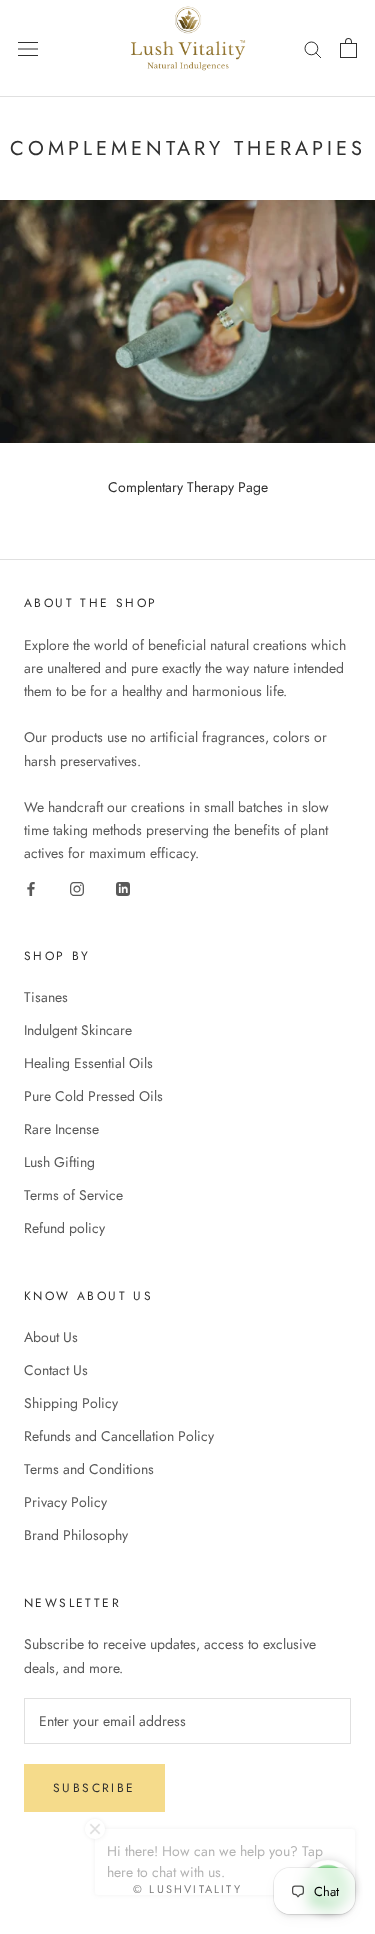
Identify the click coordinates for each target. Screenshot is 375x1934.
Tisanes (46, 997)
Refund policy (64, 1228)
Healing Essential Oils (88, 1063)
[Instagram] (77, 887)
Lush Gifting (59, 1162)
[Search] (313, 48)
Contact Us (56, 1370)
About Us (51, 1337)
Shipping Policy (71, 1403)
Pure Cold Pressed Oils (93, 1096)
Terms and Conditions (89, 1469)
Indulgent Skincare (78, 1030)
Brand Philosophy (76, 1535)
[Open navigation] (28, 48)
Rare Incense (61, 1129)
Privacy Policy (65, 1502)
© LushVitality (187, 1889)
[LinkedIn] (123, 887)
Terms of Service (73, 1195)
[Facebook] (31, 887)
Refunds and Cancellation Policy (119, 1436)
